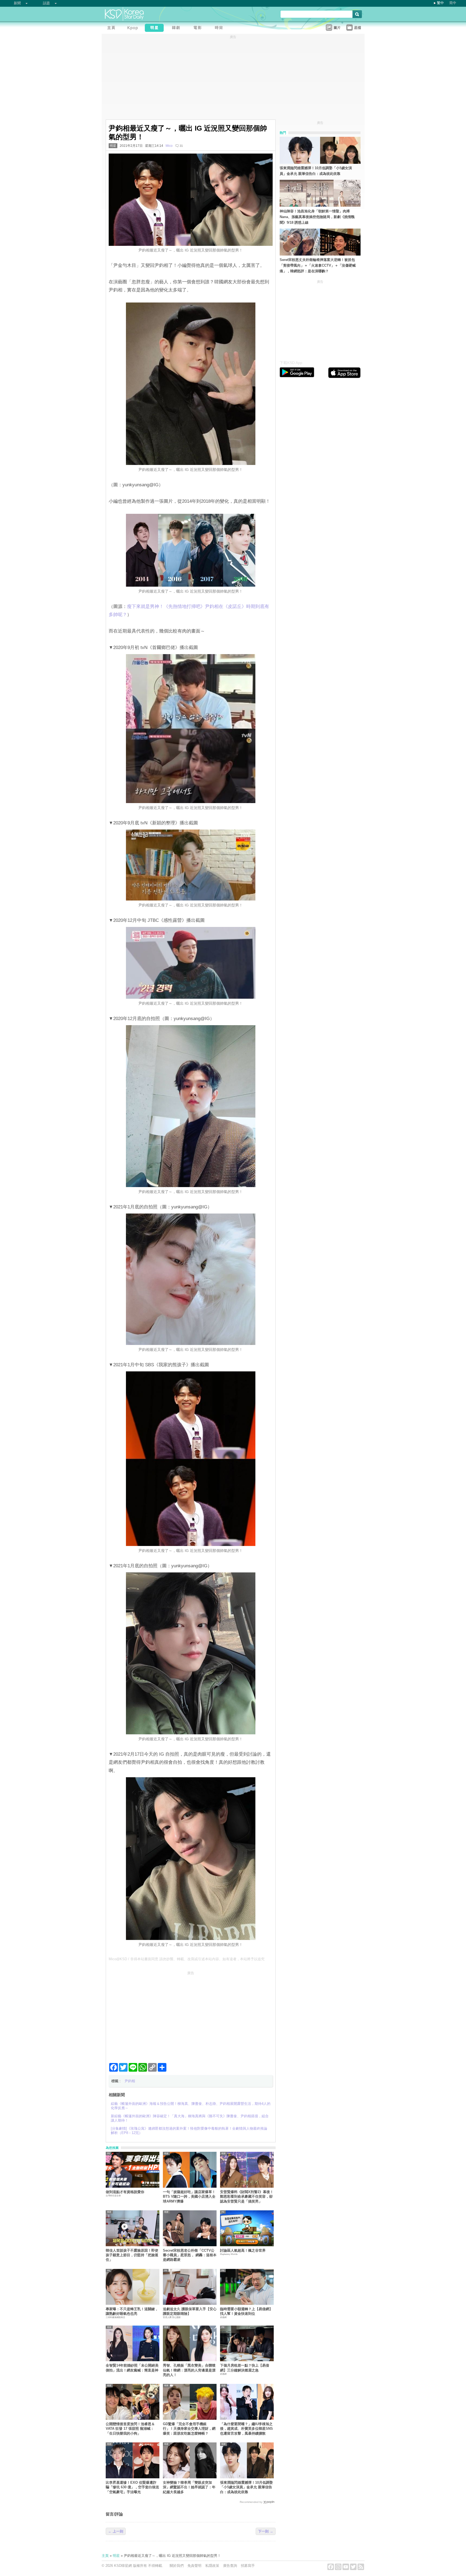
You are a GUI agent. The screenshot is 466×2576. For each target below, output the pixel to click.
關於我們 (177, 2566)
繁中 (440, 3)
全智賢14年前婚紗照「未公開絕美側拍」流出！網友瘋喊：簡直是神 (132, 2368)
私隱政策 (212, 2566)
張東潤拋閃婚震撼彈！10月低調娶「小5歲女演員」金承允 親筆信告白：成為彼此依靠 (246, 2487)
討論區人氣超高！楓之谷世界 (243, 2250)
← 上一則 (116, 2531)
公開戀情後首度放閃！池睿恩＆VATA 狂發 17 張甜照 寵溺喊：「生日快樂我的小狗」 (130, 2429)
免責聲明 (194, 2566)
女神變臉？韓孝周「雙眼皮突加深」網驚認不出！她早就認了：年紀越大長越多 (189, 2487)
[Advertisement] (191, 2015)
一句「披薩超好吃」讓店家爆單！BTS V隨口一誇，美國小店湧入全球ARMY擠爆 (189, 2197)
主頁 (105, 2556)
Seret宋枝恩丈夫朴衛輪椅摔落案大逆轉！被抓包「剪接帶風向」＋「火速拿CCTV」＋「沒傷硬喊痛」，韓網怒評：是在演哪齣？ (318, 265)
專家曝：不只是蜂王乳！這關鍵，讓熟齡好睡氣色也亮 (132, 2311)
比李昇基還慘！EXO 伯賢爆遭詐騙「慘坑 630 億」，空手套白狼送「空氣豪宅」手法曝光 (132, 2487)
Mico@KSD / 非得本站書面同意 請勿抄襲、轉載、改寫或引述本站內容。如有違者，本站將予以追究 (187, 1959)
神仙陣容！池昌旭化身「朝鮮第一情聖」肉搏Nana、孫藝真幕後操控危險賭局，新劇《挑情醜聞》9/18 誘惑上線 (317, 217)
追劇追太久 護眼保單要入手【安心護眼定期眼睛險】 (190, 2311)
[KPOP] (134, 28)
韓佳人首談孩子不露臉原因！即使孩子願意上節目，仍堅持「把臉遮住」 (132, 2255)
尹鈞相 (130, 2081)
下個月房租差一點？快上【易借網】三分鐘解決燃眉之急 (245, 2368)
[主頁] (112, 28)
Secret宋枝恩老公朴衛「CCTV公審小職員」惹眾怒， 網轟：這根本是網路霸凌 (190, 2255)
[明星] (156, 28)
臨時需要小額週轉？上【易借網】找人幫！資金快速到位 (246, 2311)
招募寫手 (248, 2566)
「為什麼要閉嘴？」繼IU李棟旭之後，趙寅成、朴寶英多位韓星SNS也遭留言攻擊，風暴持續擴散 (246, 2429)
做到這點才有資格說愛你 (125, 2192)
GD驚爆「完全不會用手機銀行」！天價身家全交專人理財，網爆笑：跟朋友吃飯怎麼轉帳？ (189, 2429)
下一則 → (266, 2531)
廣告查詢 (230, 2566)
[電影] (199, 28)
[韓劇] (177, 28)
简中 (453, 3)
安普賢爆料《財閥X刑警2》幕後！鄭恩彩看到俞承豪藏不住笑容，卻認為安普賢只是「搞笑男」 (247, 2197)
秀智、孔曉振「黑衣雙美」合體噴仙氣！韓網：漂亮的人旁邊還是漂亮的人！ (189, 2370)
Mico (169, 146)
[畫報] (220, 28)
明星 (113, 146)
